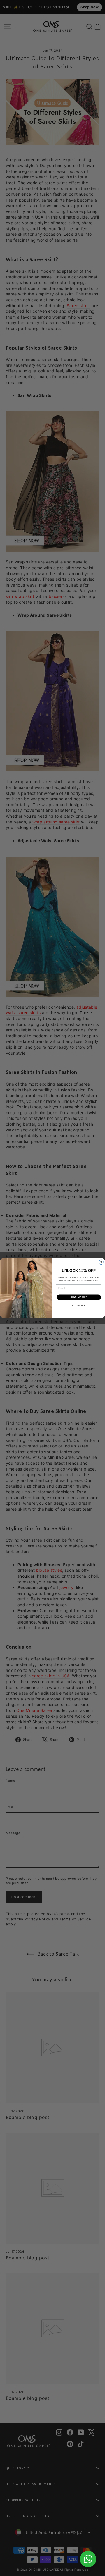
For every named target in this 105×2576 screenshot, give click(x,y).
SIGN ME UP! (79, 1297)
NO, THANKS (79, 1305)
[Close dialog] (101, 1262)
